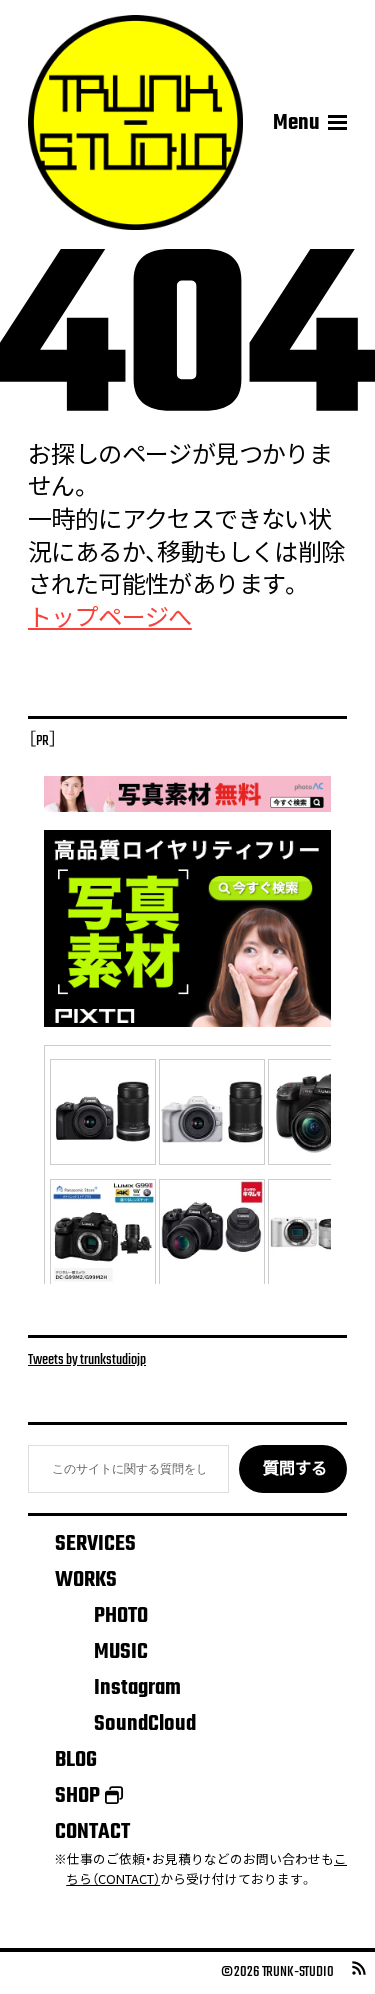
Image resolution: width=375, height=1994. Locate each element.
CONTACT (92, 1832)
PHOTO (121, 1616)
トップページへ (110, 620)
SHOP (77, 1796)
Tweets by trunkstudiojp (87, 1360)
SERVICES (95, 1544)
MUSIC (121, 1652)
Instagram (137, 1688)
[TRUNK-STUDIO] (135, 122)
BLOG (76, 1760)
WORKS (86, 1580)
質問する (295, 1470)
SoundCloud (145, 1724)
